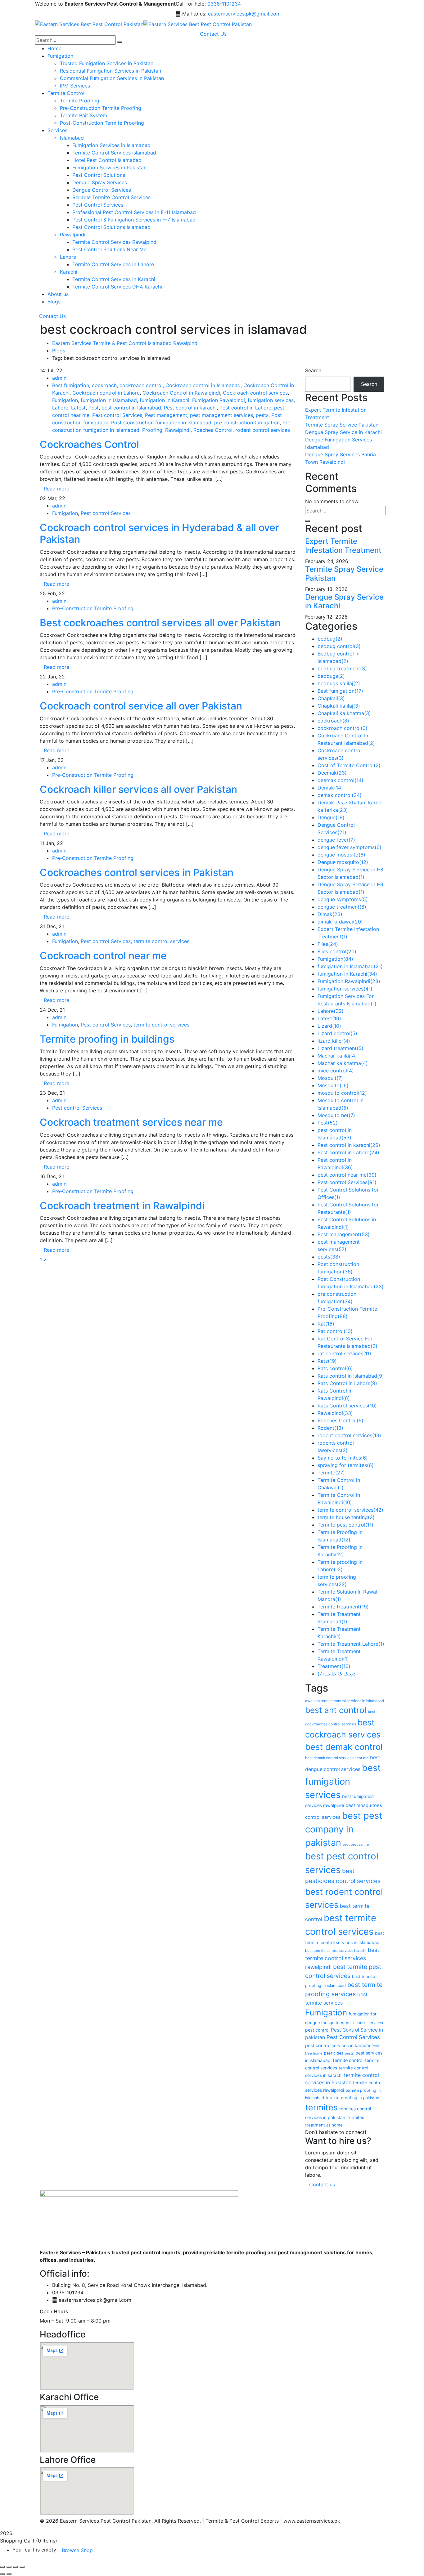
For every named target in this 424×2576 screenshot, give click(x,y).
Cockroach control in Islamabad (203, 385)
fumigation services (271, 400)
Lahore (60, 408)
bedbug (330, 639)
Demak (330, 788)
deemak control (341, 780)
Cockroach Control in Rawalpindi (181, 393)
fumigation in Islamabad (109, 400)
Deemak (332, 773)
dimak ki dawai (340, 922)
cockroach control (141, 385)
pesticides (334, 2053)
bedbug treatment (342, 669)
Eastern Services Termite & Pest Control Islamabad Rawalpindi (125, 343)
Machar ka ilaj (337, 1056)
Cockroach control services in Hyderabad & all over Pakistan (159, 533)
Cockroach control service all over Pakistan (141, 706)
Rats (327, 1361)
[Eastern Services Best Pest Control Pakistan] (89, 24)
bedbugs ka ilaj (339, 683)
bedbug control (339, 646)
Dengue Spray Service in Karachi (343, 432)
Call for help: (191, 4)
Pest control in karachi (190, 408)
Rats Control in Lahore (347, 1383)
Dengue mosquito (343, 862)
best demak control (344, 1747)
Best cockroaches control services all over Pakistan (160, 623)
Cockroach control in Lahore (106, 393)
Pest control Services (117, 415)
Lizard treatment (341, 1048)
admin (59, 378)
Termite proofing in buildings (107, 1039)
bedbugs (331, 676)
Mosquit (330, 1078)
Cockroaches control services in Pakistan (137, 872)
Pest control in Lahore (245, 408)
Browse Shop (77, 2550)
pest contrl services (364, 2023)
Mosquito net (336, 1115)
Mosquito (333, 1085)
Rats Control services (347, 1406)
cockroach (104, 385)
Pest (94, 408)
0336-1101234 (224, 4)
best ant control (336, 1710)
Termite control (348, 2060)
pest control (317, 2030)
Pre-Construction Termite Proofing (93, 608)
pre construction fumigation (247, 423)
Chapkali (331, 698)
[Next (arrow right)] (9, 2574)
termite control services (161, 941)
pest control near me (347, 1175)
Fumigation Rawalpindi (219, 400)
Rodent (330, 1428)
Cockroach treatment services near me (131, 1122)
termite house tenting (346, 1517)
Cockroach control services (255, 393)
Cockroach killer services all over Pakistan (138, 789)
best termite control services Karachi (336, 1951)
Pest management (166, 415)
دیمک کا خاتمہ (337, 1674)
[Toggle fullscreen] (9, 2567)
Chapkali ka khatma (344, 713)
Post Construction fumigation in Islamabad (161, 423)
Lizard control (337, 1033)
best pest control (356, 1845)
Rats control (335, 1368)
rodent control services (263, 430)
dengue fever (336, 840)
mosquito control (342, 1093)
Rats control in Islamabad (351, 1376)
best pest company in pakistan (344, 1829)
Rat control (335, 1331)
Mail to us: (194, 14)
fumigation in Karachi (165, 400)
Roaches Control (213, 430)
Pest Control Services (353, 2037)
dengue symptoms (343, 899)
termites (321, 2107)
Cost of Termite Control (349, 765)
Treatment (334, 1666)
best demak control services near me (337, 1758)
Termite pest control (345, 1525)
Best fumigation (71, 385)
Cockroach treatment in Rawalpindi (122, 1206)
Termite (331, 1473)
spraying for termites (346, 1465)
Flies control (337, 951)
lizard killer (334, 1041)
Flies (328, 944)
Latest (78, 408)
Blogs (59, 351)
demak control (340, 795)
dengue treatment (342, 907)
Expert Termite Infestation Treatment (343, 546)
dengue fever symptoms (350, 847)
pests (262, 415)
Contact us (322, 2185)
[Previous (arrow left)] (2, 2574)
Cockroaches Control (89, 444)
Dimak (330, 914)
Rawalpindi (178, 430)
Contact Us (52, 316)
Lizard (329, 1026)
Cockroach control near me (103, 956)
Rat (326, 1324)
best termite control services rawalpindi (342, 1958)
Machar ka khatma (343, 1063)
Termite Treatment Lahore (351, 1644)
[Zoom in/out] (2, 2567)
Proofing (152, 430)
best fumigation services (343, 1781)
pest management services (221, 415)
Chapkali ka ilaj (339, 706)
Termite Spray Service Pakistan (342, 425)
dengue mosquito (341, 855)
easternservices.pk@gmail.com (244, 14)
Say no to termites (343, 1458)
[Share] (16, 2567)
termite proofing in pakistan (352, 2098)
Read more (56, 489)
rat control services (344, 1353)
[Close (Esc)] (22, 2567)
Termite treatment (343, 1607)
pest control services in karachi (338, 2045)
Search (313, 370)
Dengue (331, 817)
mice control (336, 1071)
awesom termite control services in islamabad (345, 1701)
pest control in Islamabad (131, 408)
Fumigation (65, 400)
